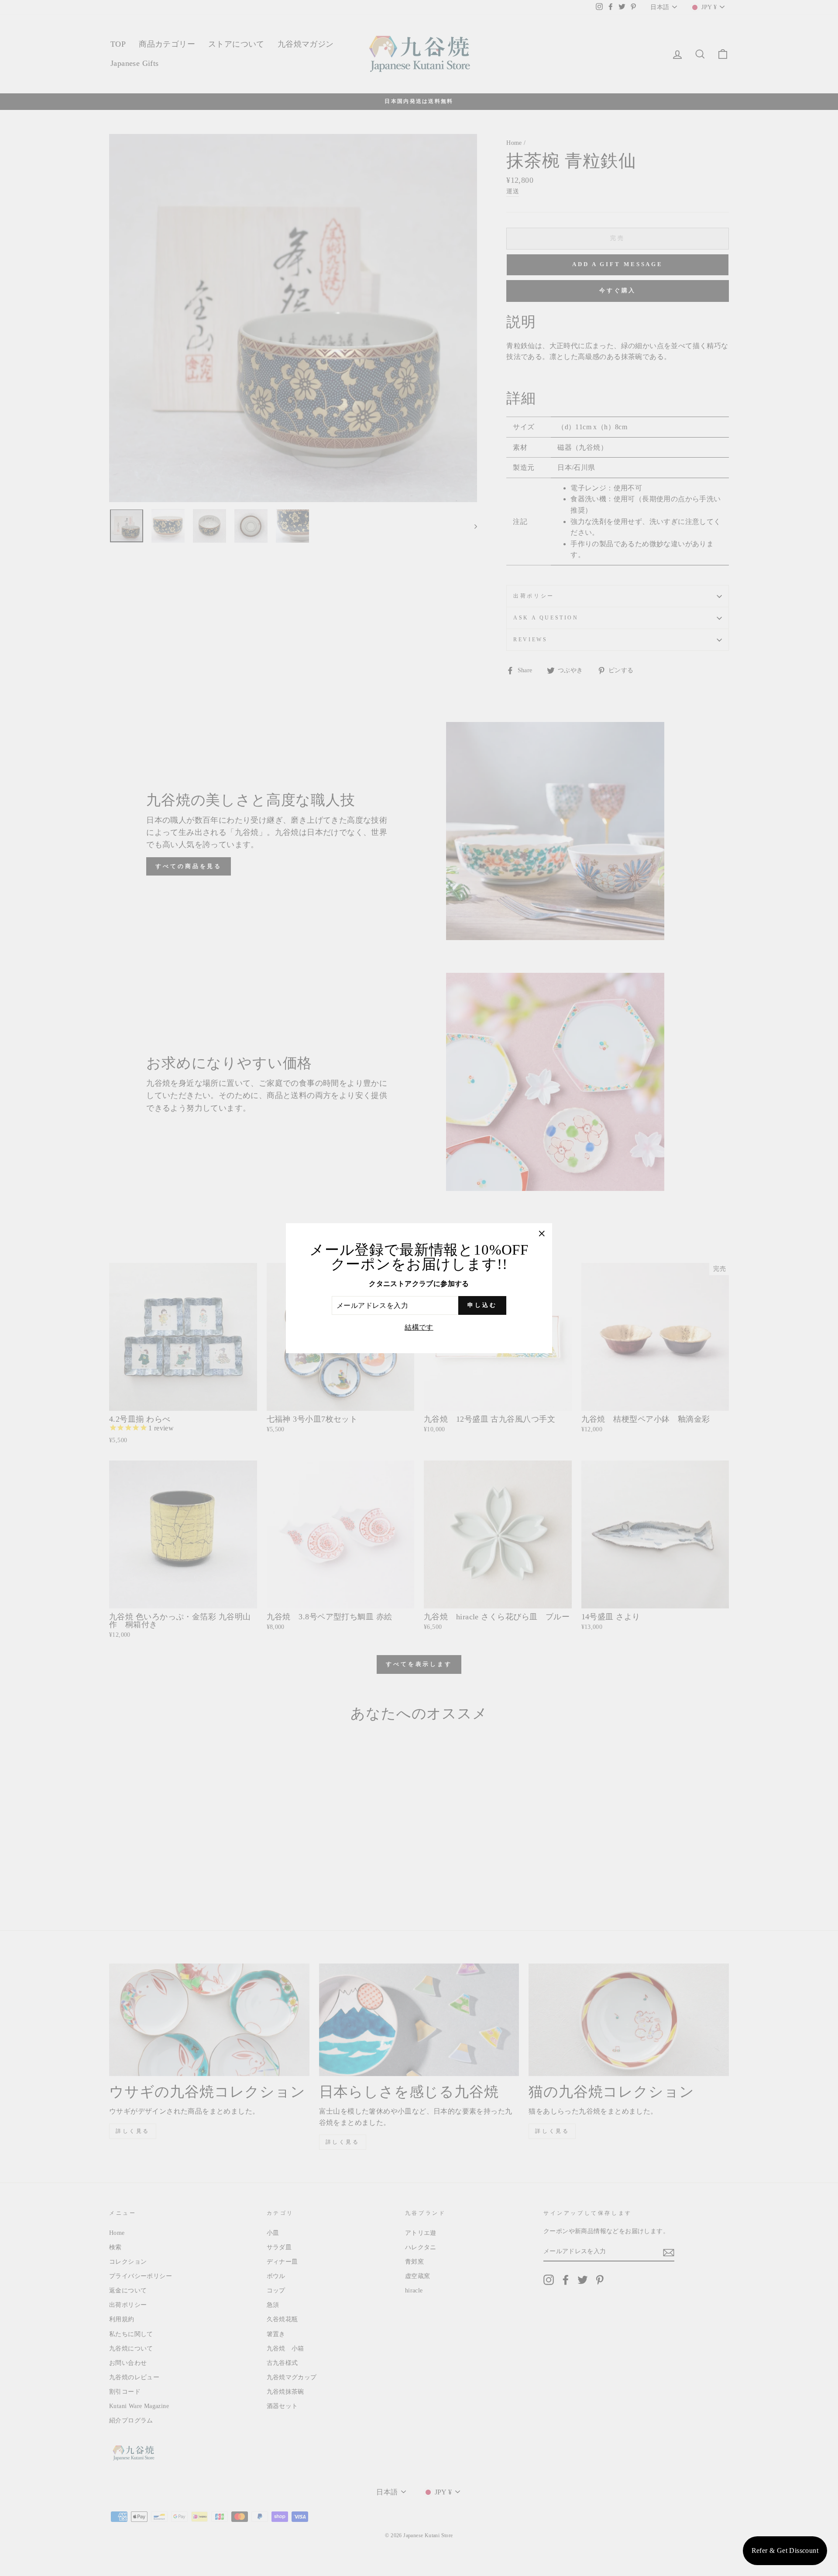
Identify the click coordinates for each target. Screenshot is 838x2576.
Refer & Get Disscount (785, 2550)
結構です (419, 1327)
